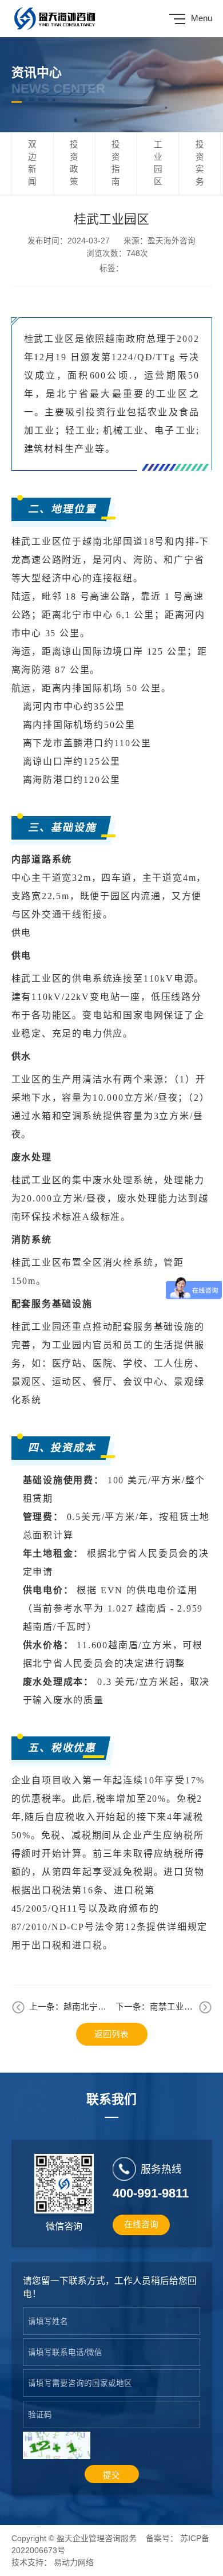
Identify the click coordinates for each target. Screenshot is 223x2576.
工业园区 (158, 163)
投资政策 (74, 163)
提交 (111, 2475)
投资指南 (116, 163)
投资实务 (200, 163)
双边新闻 (32, 163)
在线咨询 (141, 2224)
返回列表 (111, 2034)
